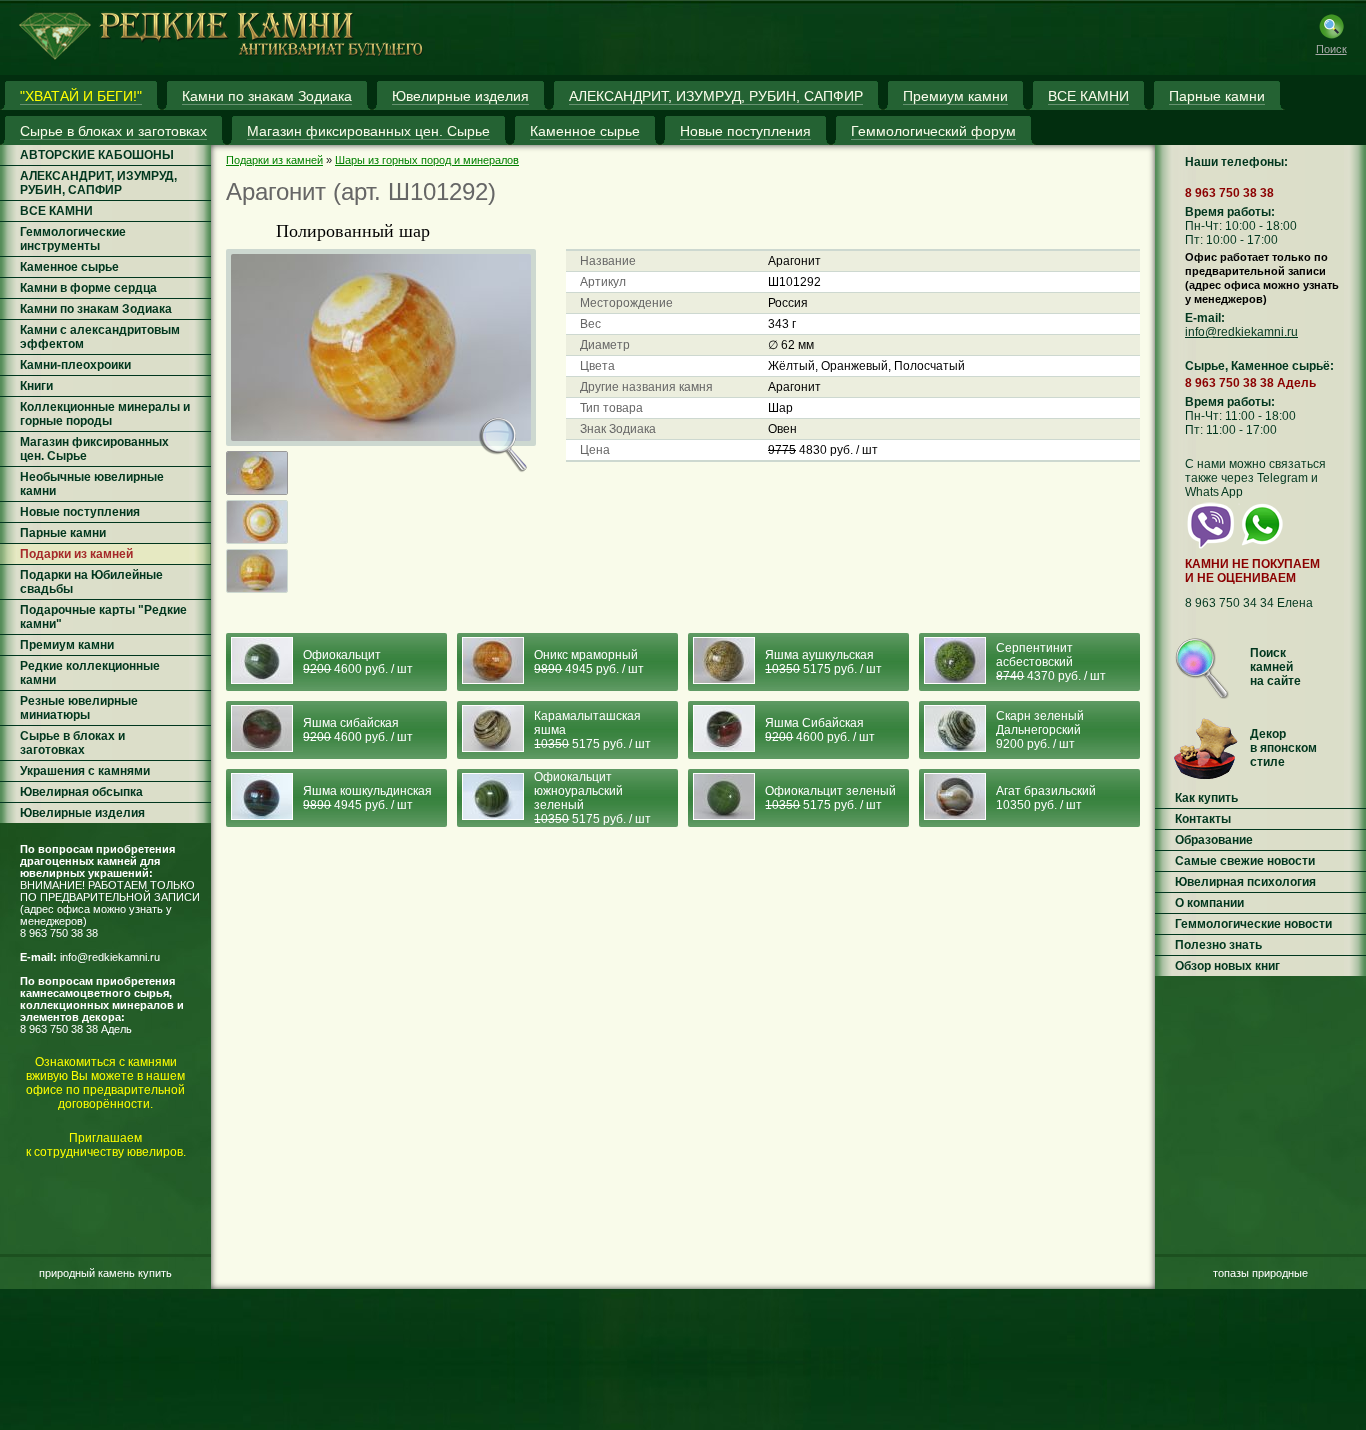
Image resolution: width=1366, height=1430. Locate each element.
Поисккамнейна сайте (1275, 667)
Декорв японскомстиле (1283, 748)
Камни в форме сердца (88, 288)
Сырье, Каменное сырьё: (1259, 366)
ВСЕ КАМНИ (56, 211)
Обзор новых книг (1227, 966)
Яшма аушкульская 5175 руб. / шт (823, 662)
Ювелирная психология (1245, 882)
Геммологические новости (1253, 924)
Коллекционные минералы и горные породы (105, 414)
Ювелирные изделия (82, 813)
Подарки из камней (76, 554)
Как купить (1206, 798)
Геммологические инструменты (73, 239)
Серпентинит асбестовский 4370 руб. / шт (1051, 662)
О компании (1209, 903)
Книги (36, 386)
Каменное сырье (69, 267)
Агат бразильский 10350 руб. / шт (1046, 798)
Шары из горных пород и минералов (427, 160)
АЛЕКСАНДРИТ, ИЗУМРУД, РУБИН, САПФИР (98, 183)
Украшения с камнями (85, 771)
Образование (1214, 840)
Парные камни (63, 533)
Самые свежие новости (1245, 861)
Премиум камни (67, 645)
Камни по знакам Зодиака (96, 309)
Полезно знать (1218, 945)
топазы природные (1260, 1273)
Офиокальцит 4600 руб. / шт (358, 662)
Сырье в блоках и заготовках (72, 743)
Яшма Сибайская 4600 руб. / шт (820, 730)
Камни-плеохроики (75, 365)
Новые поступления (80, 512)
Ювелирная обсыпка (81, 792)
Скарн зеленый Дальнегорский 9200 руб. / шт (1040, 730)
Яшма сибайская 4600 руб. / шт (358, 730)
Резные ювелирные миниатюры (79, 708)
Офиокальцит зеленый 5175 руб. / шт (830, 798)
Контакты (1203, 819)
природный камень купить (105, 1273)
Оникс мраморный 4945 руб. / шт (589, 662)
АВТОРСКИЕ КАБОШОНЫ (97, 155)
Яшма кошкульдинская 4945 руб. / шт (367, 798)
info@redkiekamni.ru (110, 957)
